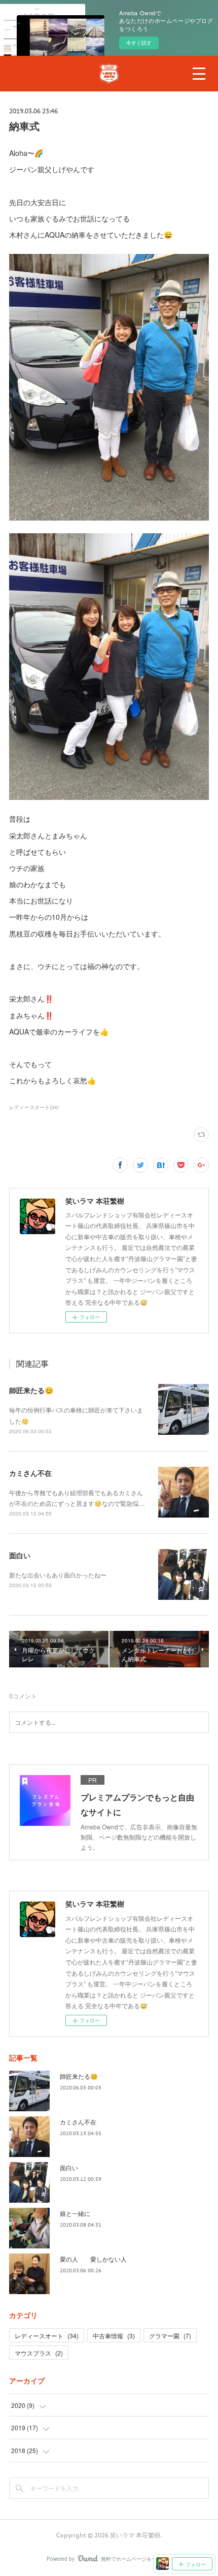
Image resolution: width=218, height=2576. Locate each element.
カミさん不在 (30, 1473)
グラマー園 (170, 2336)
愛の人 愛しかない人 (93, 2259)
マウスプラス (39, 2353)
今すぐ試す (139, 43)
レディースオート (47, 2336)
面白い (20, 1555)
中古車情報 (114, 2336)
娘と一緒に (75, 2213)
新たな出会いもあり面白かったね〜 (58, 1575)
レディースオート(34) (34, 1107)
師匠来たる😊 (31, 1390)
